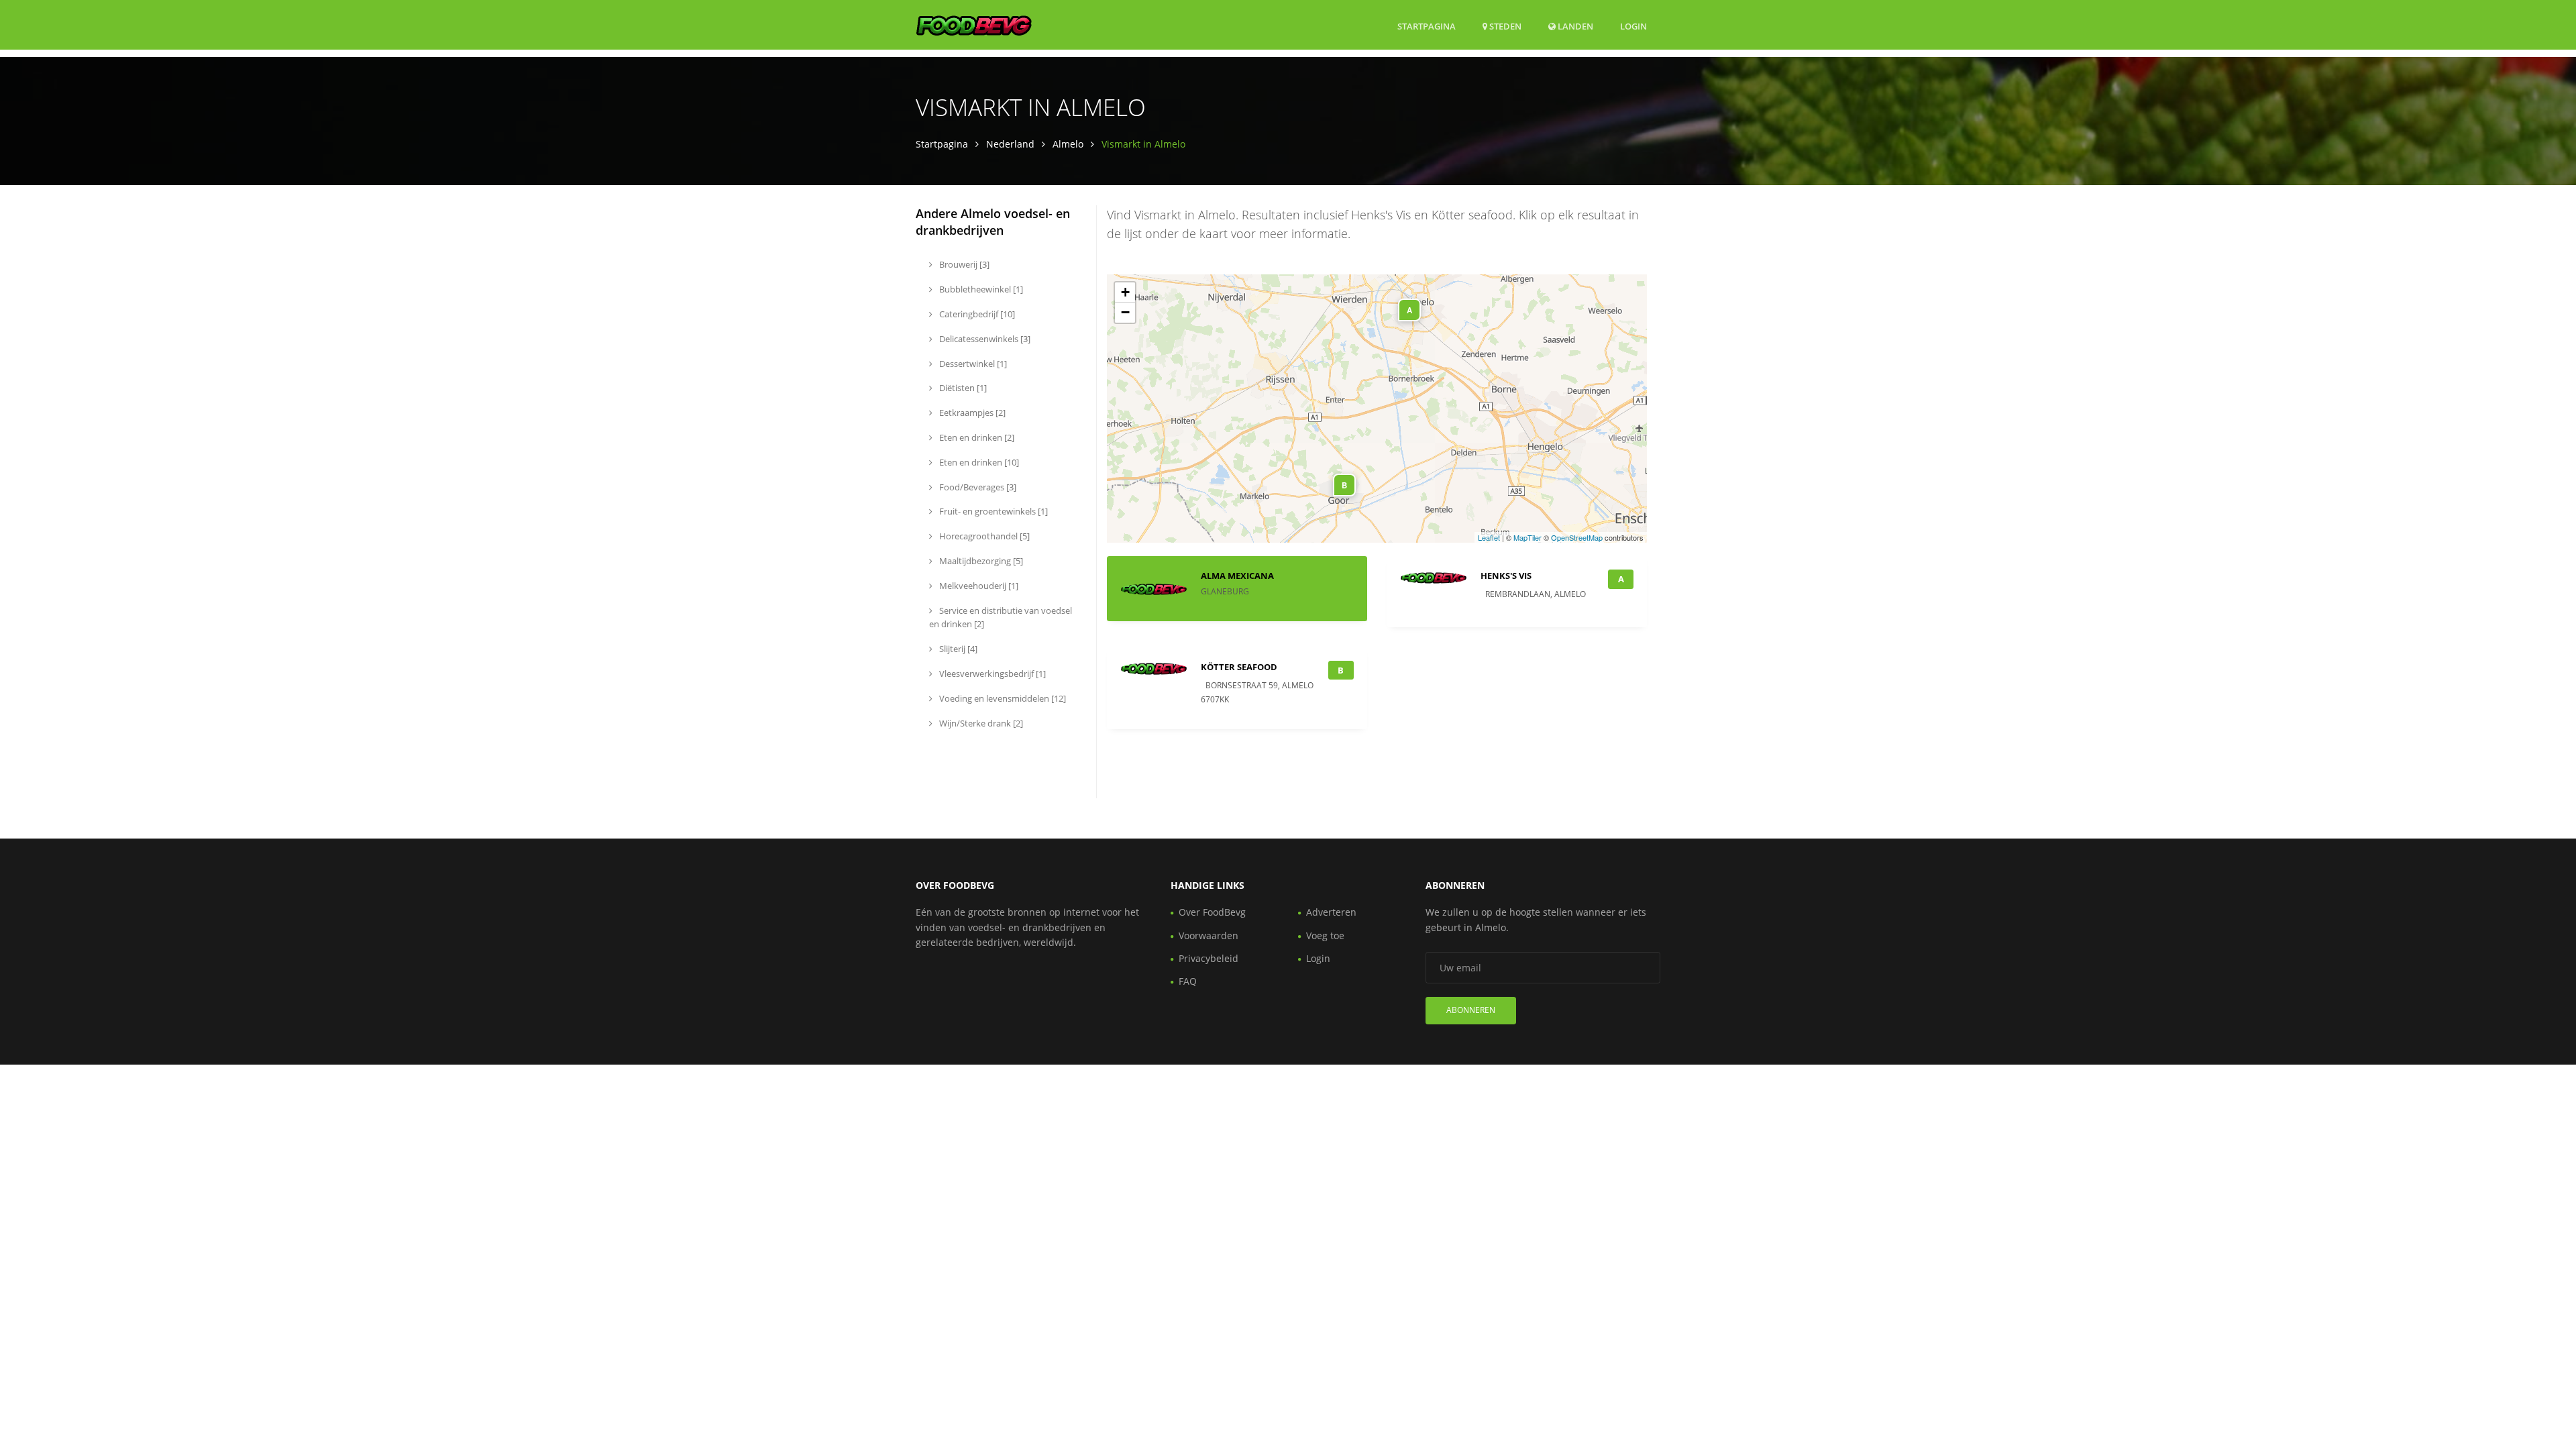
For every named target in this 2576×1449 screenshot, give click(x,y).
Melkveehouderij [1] (978, 586)
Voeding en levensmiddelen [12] (1002, 698)
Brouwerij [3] (963, 264)
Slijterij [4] (957, 649)
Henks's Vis (1506, 576)
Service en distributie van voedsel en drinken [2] (1001, 618)
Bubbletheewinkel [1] (980, 289)
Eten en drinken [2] (976, 437)
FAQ (1188, 981)
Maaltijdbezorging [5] (980, 561)
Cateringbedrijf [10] (976, 314)
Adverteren (1331, 912)
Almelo (1068, 144)
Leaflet (1489, 537)
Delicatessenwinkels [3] (984, 339)
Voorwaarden (1209, 935)
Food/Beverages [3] (977, 487)
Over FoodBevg (1212, 912)
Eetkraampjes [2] (971, 413)
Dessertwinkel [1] (972, 364)
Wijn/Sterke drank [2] (980, 723)
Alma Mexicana (1237, 576)
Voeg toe (1325, 935)
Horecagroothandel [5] (983, 536)
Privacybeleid (1209, 958)
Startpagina (1427, 26)
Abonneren (1471, 1010)
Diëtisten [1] (962, 388)
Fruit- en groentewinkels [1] (992, 511)
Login (1633, 26)
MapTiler (1527, 537)
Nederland (1010, 144)
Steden (1504, 26)
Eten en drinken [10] (978, 462)
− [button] (1125, 312)
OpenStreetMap (1577, 537)
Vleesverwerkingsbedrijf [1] (991, 674)
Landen (1574, 26)
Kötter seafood (1239, 667)
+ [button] (1125, 292)
